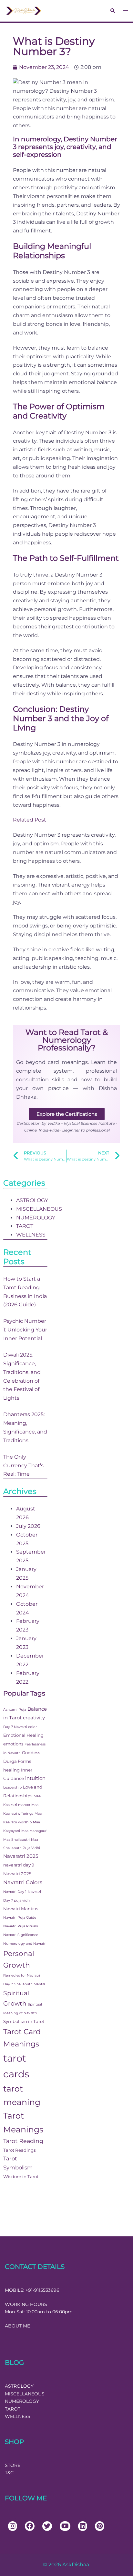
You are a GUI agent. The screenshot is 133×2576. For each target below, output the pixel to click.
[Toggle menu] (126, 11)
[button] (112, 11)
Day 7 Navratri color (20, 1727)
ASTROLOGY (32, 1200)
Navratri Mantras (21, 1909)
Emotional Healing (23, 1735)
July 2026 (28, 1526)
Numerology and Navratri (25, 1944)
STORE (13, 2465)
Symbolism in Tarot (24, 2021)
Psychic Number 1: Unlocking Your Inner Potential (25, 1330)
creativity (34, 1718)
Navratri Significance (21, 1935)
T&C (9, 2473)
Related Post (30, 820)
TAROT (25, 1226)
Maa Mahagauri (34, 1831)
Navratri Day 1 (15, 1892)
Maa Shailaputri (16, 1840)
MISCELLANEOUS (39, 1209)
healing (11, 1770)
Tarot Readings (19, 2150)
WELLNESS (31, 1235)
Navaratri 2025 (21, 1856)
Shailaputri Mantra (30, 1984)
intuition (35, 1778)
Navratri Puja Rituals (20, 1926)
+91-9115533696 (42, 2290)
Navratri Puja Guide (20, 1918)
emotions (13, 1744)
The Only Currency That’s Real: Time (23, 1466)
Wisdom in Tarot (21, 2176)
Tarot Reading (23, 2141)
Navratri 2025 (17, 1874)
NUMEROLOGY (36, 1218)
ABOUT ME (17, 2326)
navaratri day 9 (19, 1865)
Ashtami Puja (15, 1710)
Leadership (12, 1787)
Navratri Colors (23, 1882)
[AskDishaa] (24, 10)
